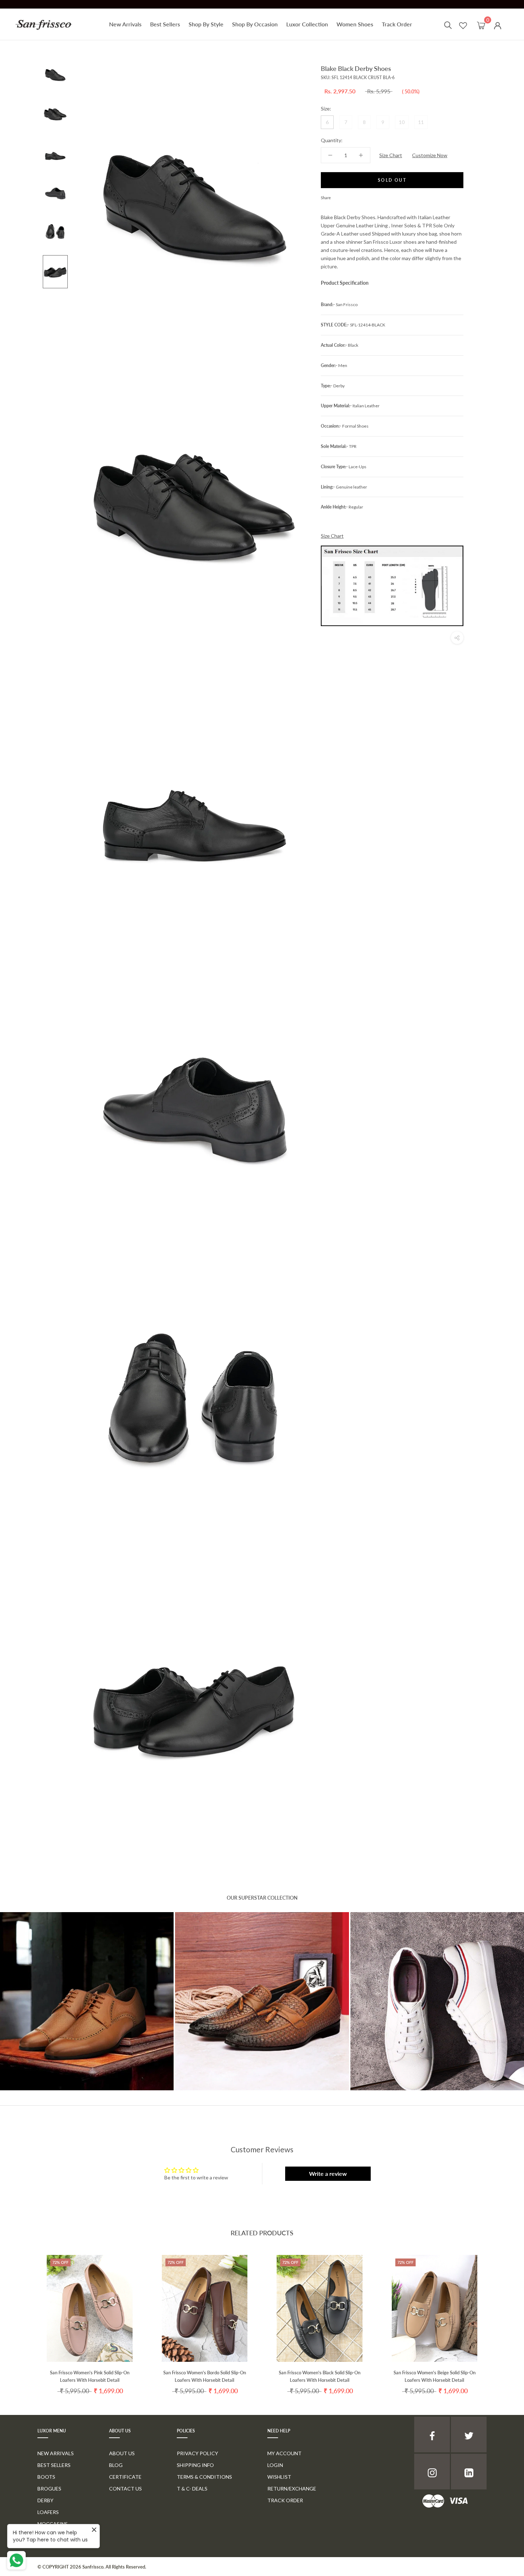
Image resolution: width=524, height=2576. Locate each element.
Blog (116, 2465)
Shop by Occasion (255, 24)
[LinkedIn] (469, 2472)
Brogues (49, 2489)
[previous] (22, 2318)
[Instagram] (432, 2472)
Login (275, 2465)
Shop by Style (206, 24)
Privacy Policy (197, 2453)
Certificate (125, 2477)
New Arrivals (125, 24)
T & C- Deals (192, 2489)
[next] (502, 2318)
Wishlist (279, 2477)
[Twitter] (347, 196)
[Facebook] (338, 196)
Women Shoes (355, 24)
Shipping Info (195, 2465)
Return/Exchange (292, 2489)
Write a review (328, 2174)
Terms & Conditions (204, 2477)
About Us (122, 2453)
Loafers (48, 2512)
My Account (284, 2453)
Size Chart (391, 155)
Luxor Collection (307, 24)
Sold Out (392, 180)
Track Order (397, 24)
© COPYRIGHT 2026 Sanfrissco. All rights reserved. (92, 2567)
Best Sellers (165, 24)
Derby (45, 2500)
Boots (46, 2477)
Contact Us (125, 2489)
